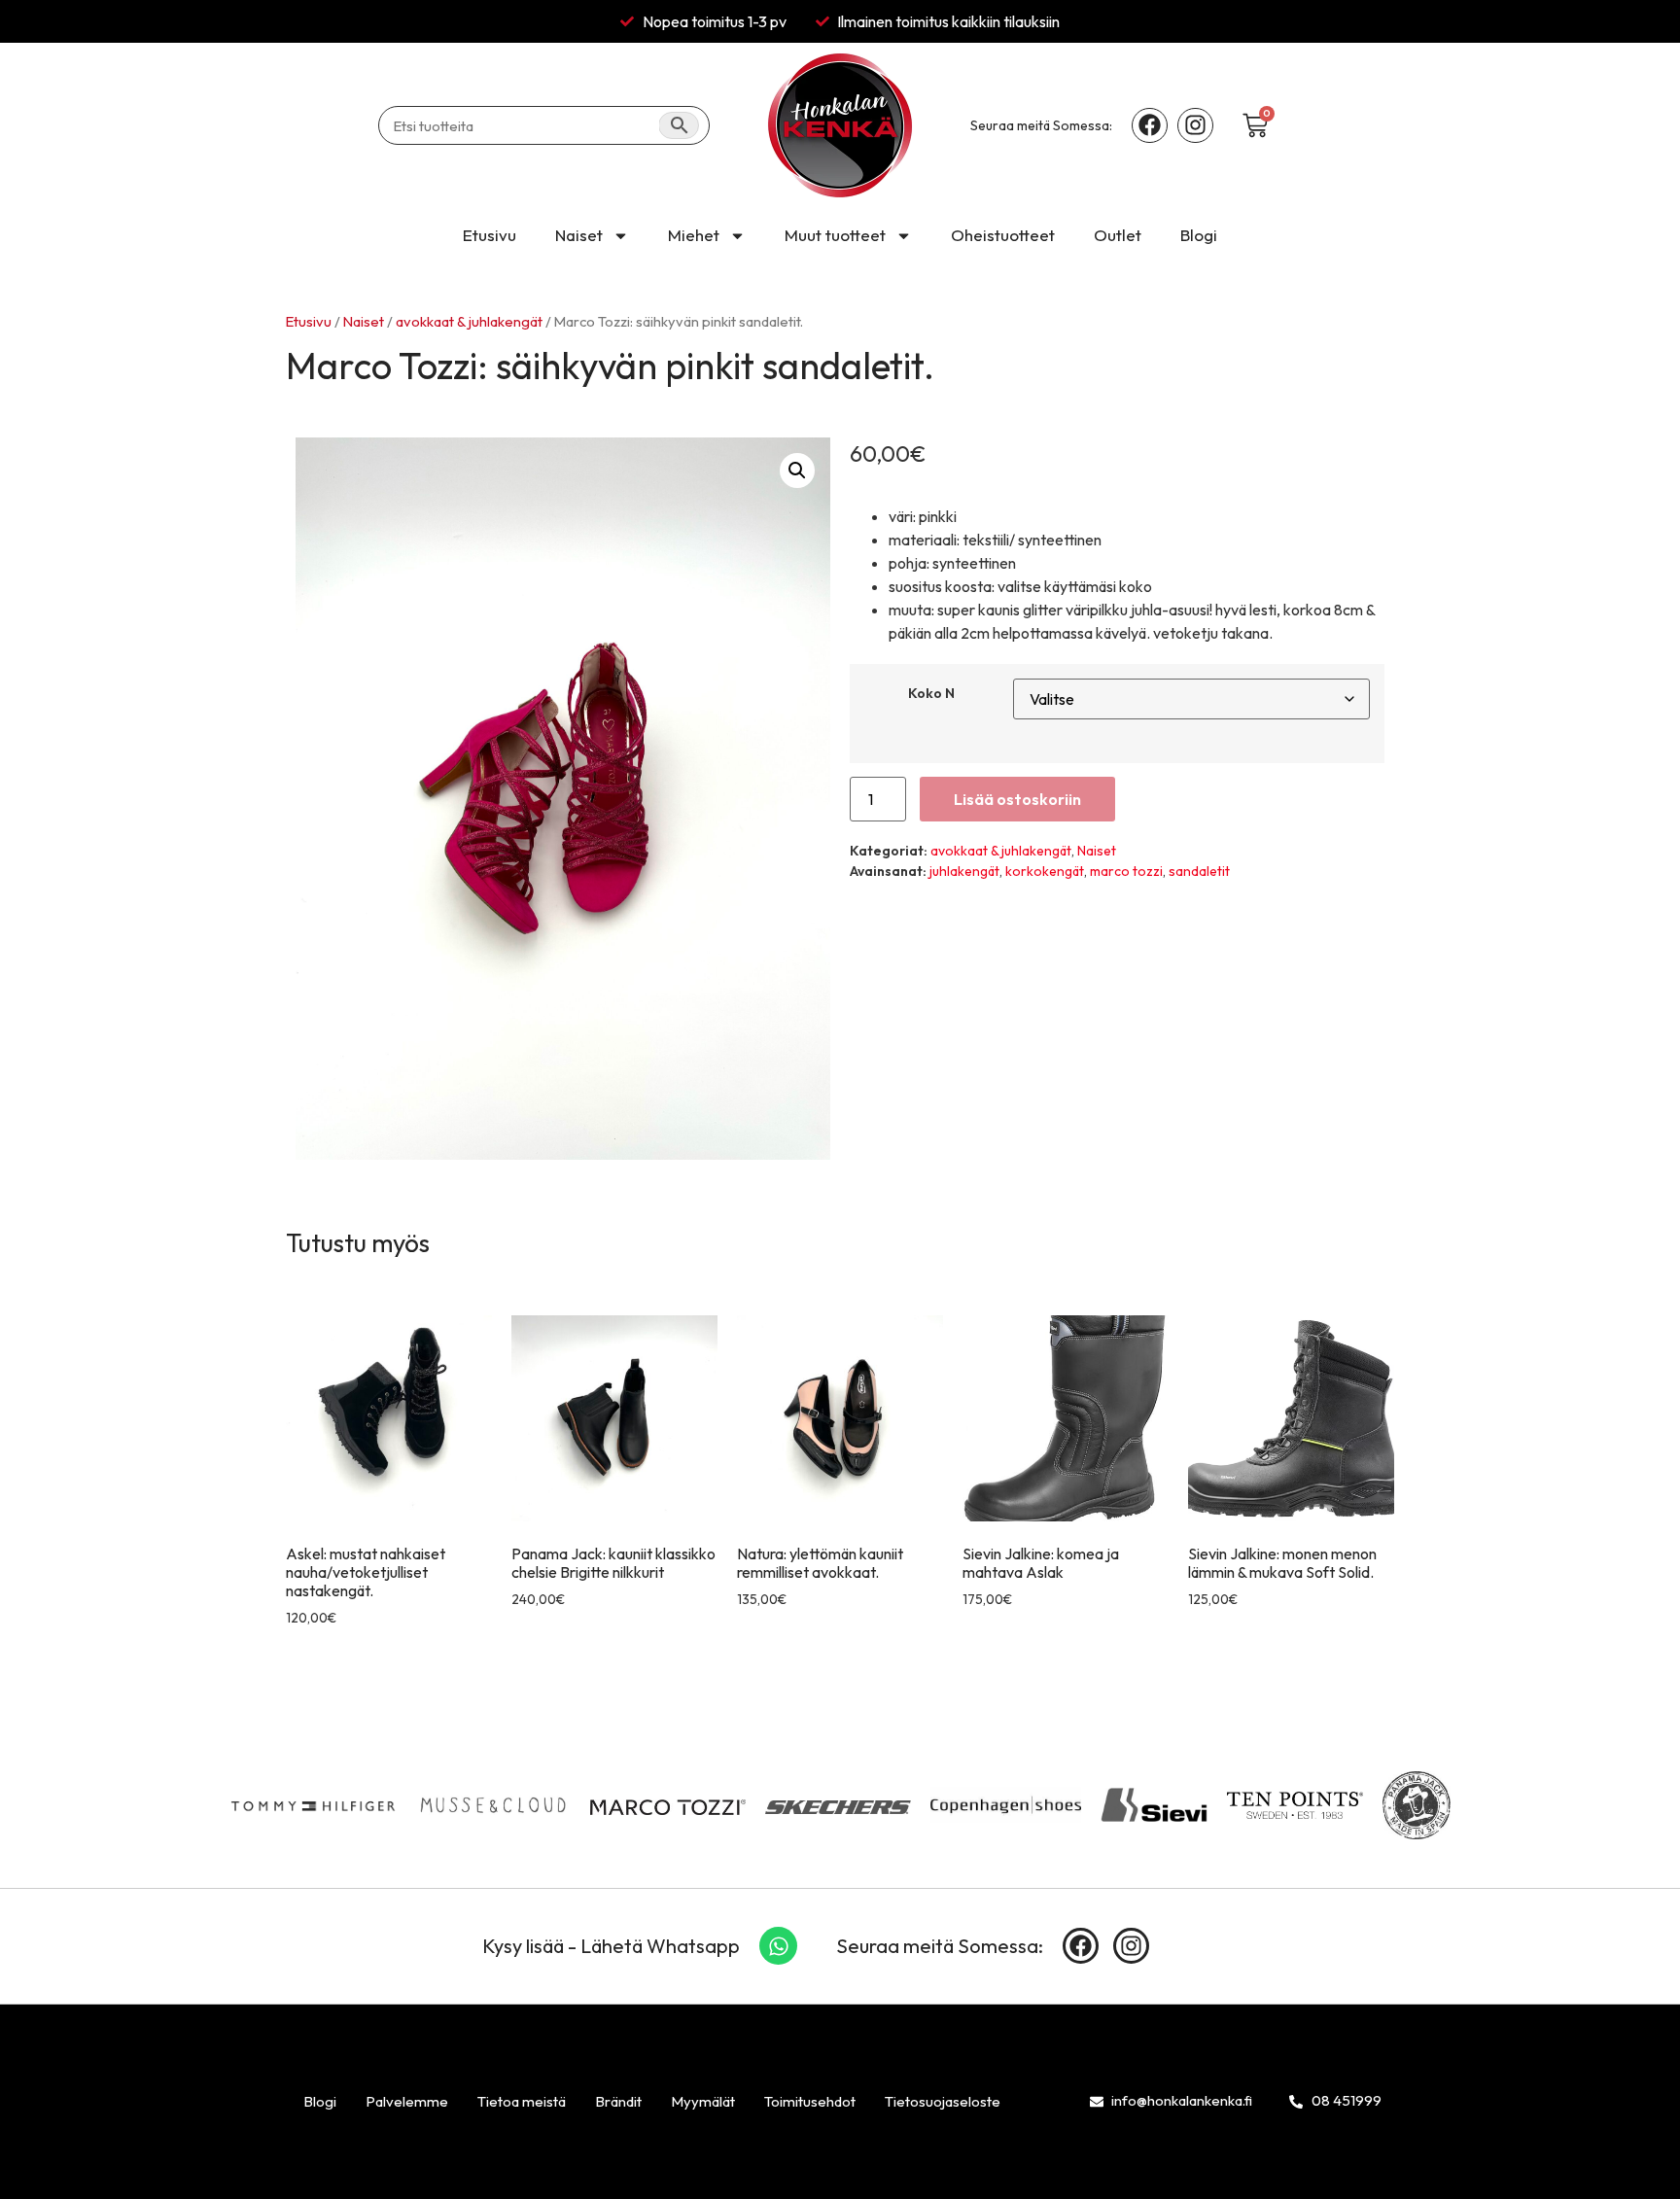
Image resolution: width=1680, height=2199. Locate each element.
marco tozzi (1126, 871)
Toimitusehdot (810, 2101)
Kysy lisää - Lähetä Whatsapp (611, 1946)
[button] (797, 471)
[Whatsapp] (779, 1946)
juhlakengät (964, 871)
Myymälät (703, 2101)
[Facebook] (1150, 126)
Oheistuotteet (1003, 235)
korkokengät (1045, 871)
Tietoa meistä (522, 2101)
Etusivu (490, 235)
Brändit (618, 2101)
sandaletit (1199, 871)
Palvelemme (407, 2101)
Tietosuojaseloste (943, 2101)
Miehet (694, 235)
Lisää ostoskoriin (1017, 799)
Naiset (579, 235)
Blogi (1199, 235)
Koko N (931, 693)
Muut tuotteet (835, 235)
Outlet (1118, 235)
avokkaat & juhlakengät (469, 321)
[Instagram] (1195, 126)
